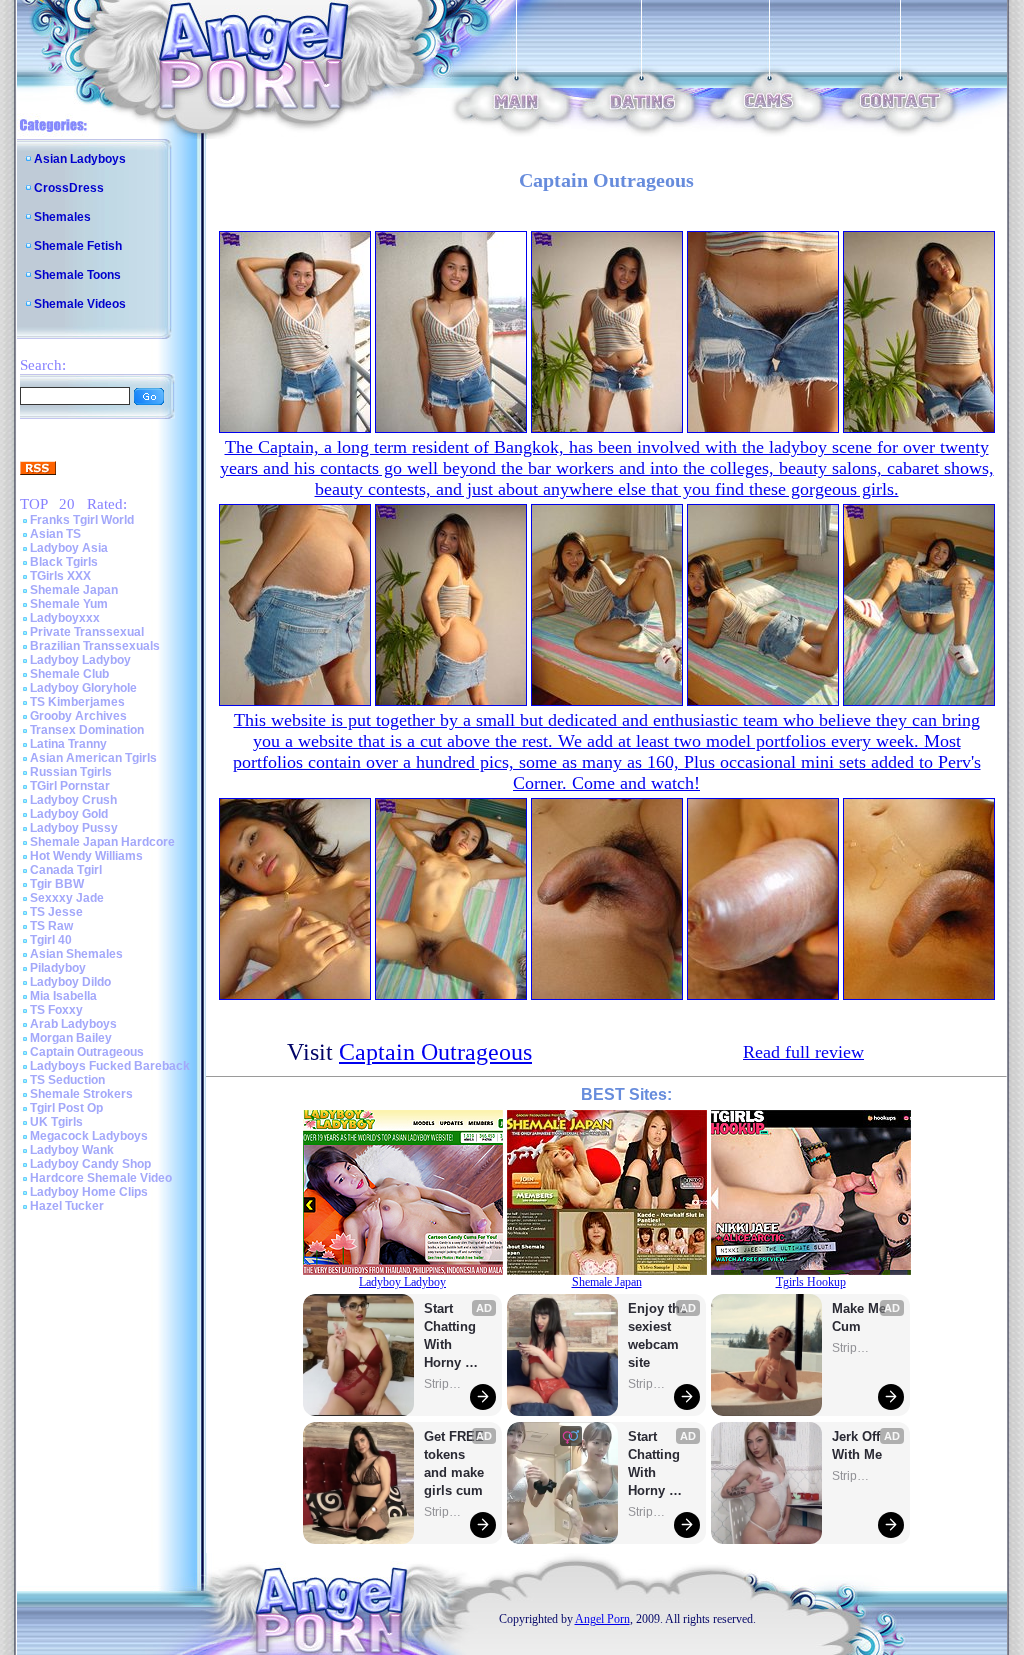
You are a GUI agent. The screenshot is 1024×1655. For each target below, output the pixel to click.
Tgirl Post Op (66, 1108)
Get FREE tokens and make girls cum (454, 1463)
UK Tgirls (56, 1122)
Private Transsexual (87, 632)
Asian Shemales (76, 954)
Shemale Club (69, 674)
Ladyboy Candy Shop (90, 1164)
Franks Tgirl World (82, 520)
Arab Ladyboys (73, 1024)
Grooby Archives (78, 716)
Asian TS (55, 534)
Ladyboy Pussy (74, 828)
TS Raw (51, 926)
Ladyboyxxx (65, 618)
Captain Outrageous (87, 1052)
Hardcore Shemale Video (101, 1178)
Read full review (803, 1052)
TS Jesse (56, 912)
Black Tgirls (64, 562)
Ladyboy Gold (69, 814)
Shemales (62, 217)
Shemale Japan (74, 590)
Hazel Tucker (67, 1206)
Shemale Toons (77, 275)
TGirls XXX (60, 576)
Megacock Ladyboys (89, 1136)
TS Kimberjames (77, 702)
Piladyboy (58, 968)
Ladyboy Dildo (70, 982)
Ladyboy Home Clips (89, 1192)
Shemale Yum (69, 604)
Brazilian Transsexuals (95, 646)
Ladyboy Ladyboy (80, 660)
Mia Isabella (63, 996)
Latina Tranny (68, 744)
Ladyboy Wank (72, 1150)
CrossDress (69, 188)
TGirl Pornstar (70, 786)
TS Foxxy (56, 1010)
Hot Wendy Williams (86, 856)
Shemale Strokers (81, 1094)
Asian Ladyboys (80, 159)
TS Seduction (67, 1080)
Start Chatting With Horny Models (452, 1336)
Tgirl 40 (51, 940)
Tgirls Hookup (811, 1282)
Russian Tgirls (71, 772)
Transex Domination (87, 730)
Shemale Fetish (78, 246)
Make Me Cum (861, 1317)
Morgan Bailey (71, 1038)
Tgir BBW (57, 884)
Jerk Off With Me (858, 1445)
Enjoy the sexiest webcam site (658, 1335)
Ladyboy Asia (69, 548)
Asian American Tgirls (93, 758)
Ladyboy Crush (73, 800)
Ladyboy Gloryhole (83, 688)
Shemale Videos (80, 304)
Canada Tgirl (66, 870)
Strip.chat (444, 1384)
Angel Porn (602, 1619)
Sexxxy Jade (67, 898)
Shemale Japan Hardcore (102, 842)
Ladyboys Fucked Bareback (110, 1066)
